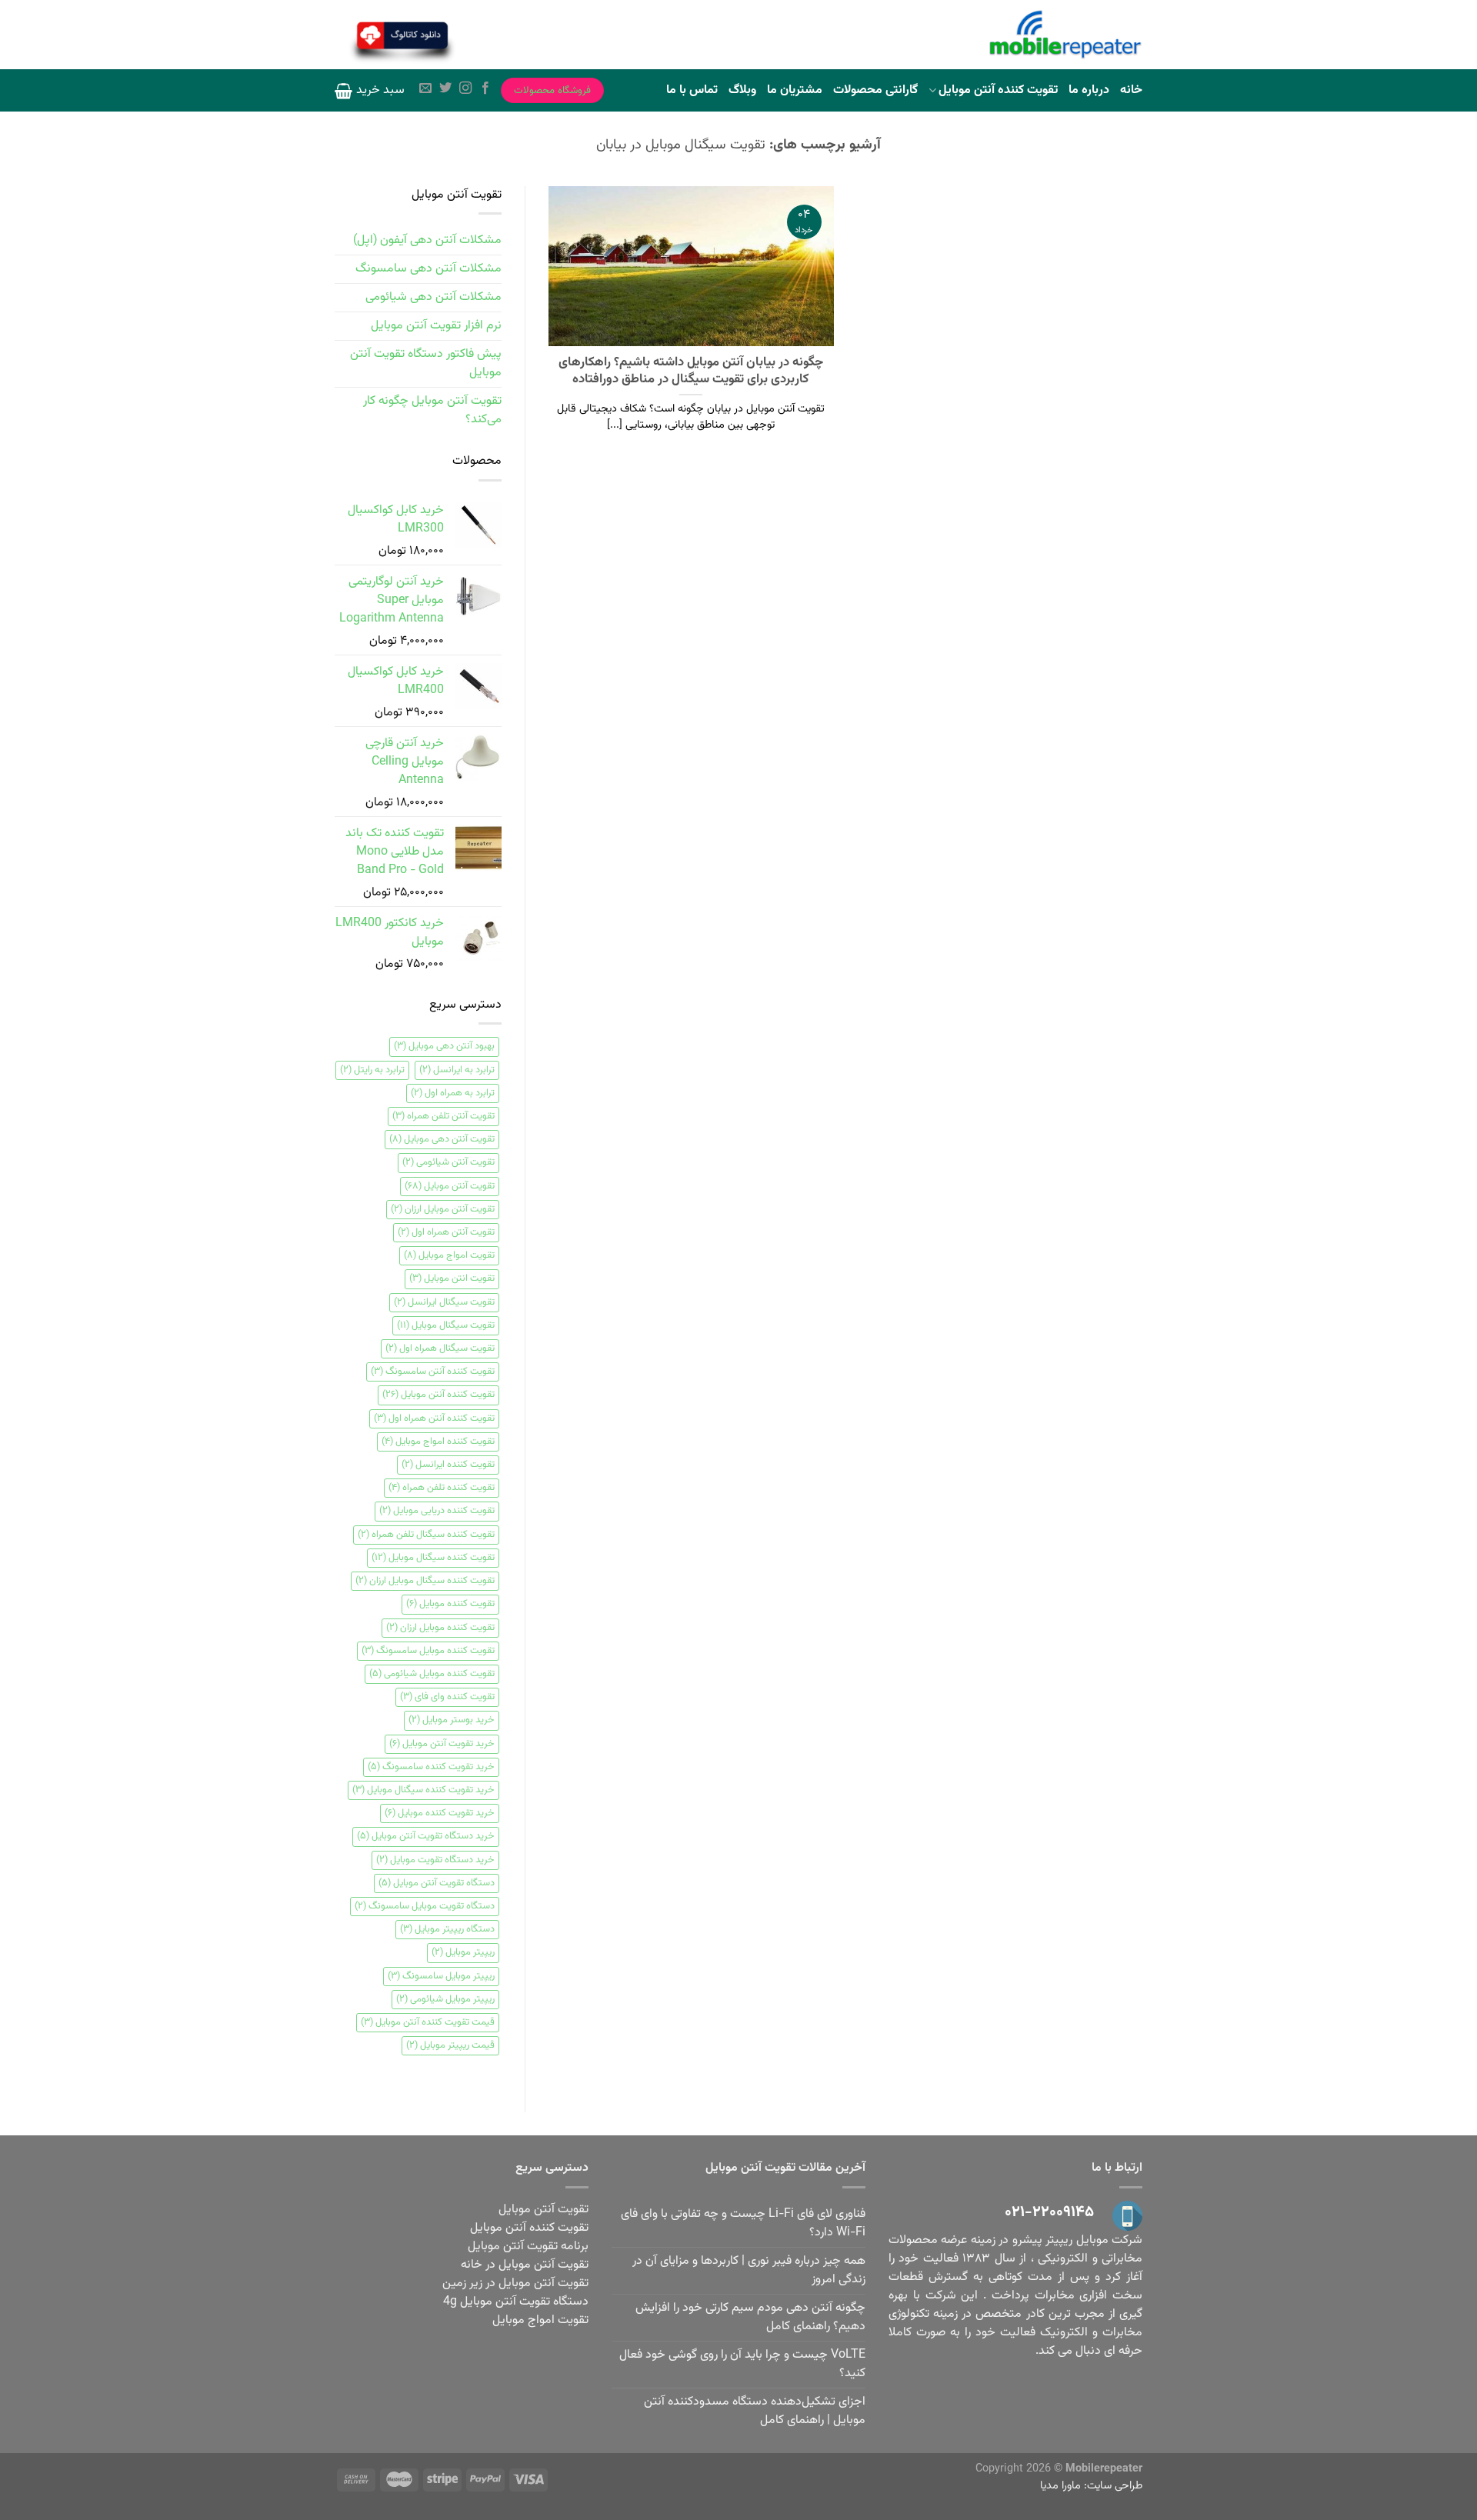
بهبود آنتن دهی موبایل (444, 1046)
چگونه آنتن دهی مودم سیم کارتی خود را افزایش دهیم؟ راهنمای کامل (750, 2317)
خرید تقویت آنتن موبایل (442, 1744)
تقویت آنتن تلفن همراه (443, 1116)
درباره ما (1089, 90)
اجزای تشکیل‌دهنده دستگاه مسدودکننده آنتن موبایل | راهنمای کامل (755, 2411)
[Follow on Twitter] (445, 90)
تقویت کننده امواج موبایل (438, 1442)
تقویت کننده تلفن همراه (442, 1488)
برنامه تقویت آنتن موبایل (528, 2247)
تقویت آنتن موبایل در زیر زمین (515, 2283)
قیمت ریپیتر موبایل (450, 2045)
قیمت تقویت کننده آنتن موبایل (428, 2022)
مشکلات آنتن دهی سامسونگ (428, 269)
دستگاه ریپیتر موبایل (447, 1929)
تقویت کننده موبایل (450, 1604)
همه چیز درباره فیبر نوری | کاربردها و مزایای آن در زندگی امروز (749, 2270)
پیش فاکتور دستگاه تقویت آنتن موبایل (426, 363)
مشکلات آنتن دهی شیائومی (433, 297)
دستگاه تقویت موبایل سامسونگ (425, 1906)
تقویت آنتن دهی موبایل (442, 1139)
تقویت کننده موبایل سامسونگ (428, 1651)
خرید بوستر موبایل (452, 1720)
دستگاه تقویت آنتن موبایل (437, 1883)
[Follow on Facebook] (485, 90)
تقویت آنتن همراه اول (446, 1232)
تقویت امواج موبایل (449, 1255)
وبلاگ (742, 90)
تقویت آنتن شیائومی (448, 1162)
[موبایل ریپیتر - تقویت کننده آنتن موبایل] (1065, 35)
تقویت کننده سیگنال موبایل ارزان (425, 1581)
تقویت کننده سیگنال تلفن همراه (426, 1535)
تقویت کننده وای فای (447, 1697)
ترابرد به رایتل (372, 1070)
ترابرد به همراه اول (453, 1093)
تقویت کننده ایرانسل (448, 1465)
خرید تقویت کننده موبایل (440, 1813)
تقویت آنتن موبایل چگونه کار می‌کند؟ (432, 410)
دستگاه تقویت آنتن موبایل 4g (516, 2302)
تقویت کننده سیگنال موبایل (433, 1558)
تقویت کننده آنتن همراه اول (434, 1418)
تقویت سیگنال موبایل (446, 1325)
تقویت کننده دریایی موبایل (437, 1511)
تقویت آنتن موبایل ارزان (443, 1209)
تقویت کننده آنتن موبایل (998, 90)
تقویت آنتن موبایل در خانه (525, 2265)
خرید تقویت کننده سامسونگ (431, 1767)
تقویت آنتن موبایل (450, 1186)
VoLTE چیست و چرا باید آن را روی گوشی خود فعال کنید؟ (742, 2364)
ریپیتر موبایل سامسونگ (441, 1976)
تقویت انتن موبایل (452, 1278)
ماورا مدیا (1060, 2486)
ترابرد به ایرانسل (457, 1070)
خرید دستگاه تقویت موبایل (435, 1860)
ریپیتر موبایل (463, 1952)
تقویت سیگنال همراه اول (440, 1348)
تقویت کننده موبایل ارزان (440, 1628)
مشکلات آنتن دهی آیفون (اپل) (427, 240)
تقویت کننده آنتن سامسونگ (433, 1372)
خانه (1131, 90)
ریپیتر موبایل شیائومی (445, 1999)
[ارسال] (497, 37)
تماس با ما (692, 90)
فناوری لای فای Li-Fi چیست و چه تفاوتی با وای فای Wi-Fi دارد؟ (743, 2223)
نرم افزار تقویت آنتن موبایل (436, 326)
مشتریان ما (795, 90)
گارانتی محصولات (875, 90)
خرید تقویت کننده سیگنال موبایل (423, 1790)
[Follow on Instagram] (465, 90)
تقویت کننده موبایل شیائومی (432, 1674)
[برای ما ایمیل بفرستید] (425, 90)
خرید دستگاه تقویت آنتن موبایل (426, 1836)
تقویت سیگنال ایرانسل (444, 1302)
